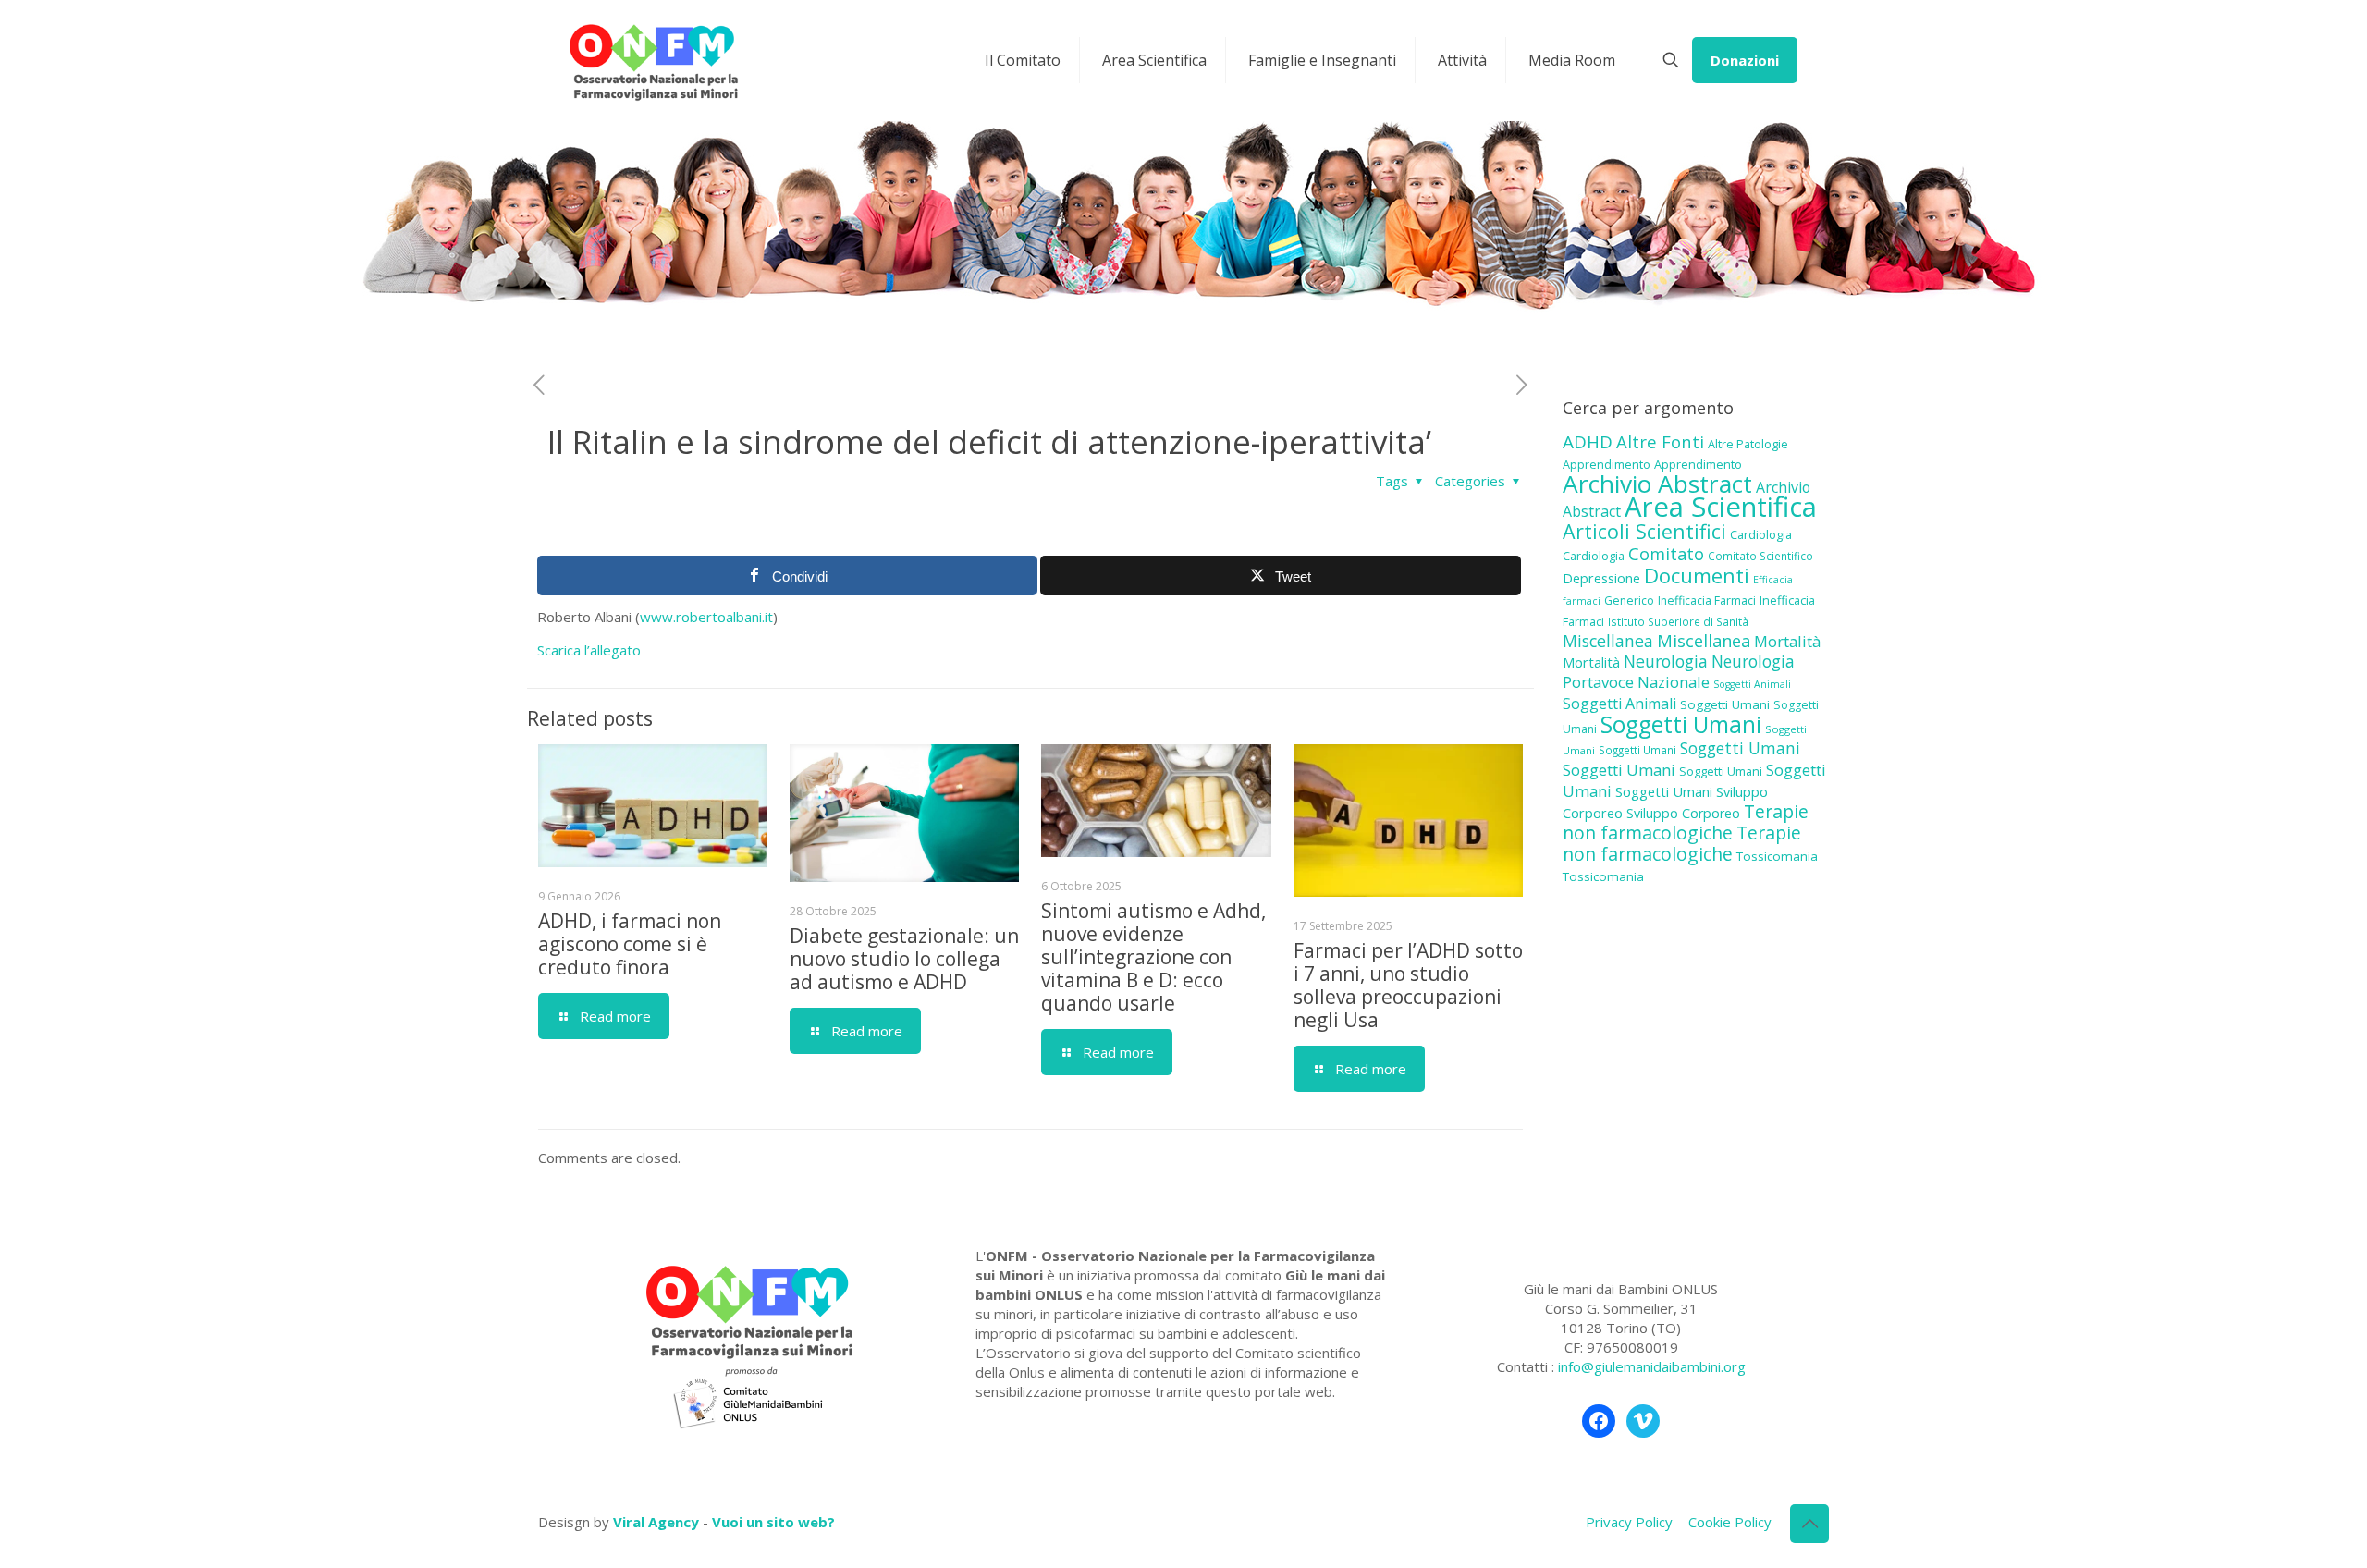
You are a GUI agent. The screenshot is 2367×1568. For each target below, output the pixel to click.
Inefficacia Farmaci (1707, 600)
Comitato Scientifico (1760, 556)
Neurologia (1666, 661)
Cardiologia (1761, 534)
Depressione (1601, 578)
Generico (1629, 600)
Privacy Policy (1629, 1522)
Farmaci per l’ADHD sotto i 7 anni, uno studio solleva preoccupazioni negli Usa (1408, 985)
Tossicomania (1777, 856)
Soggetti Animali (1752, 684)
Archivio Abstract (1657, 484)
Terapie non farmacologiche (1686, 822)
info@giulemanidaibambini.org (1652, 1366)
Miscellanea (1608, 641)
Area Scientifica (1721, 507)
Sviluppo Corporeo (1683, 813)
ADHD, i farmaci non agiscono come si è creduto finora (630, 944)
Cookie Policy (1730, 1522)
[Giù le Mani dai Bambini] (653, 60)
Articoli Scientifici (1644, 531)
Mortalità (1787, 641)
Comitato (1666, 554)
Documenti (1697, 575)
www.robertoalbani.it (706, 617)
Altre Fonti (1660, 441)
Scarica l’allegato (589, 650)
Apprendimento (1607, 464)
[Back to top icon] (1809, 1524)
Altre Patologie (1748, 444)
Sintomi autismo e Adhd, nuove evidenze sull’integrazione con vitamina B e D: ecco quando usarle (1153, 957)
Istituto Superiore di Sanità (1678, 621)
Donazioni (1745, 60)
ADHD (1588, 442)
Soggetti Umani (1725, 704)
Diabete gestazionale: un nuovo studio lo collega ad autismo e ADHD (904, 959)
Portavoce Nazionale (1636, 682)
